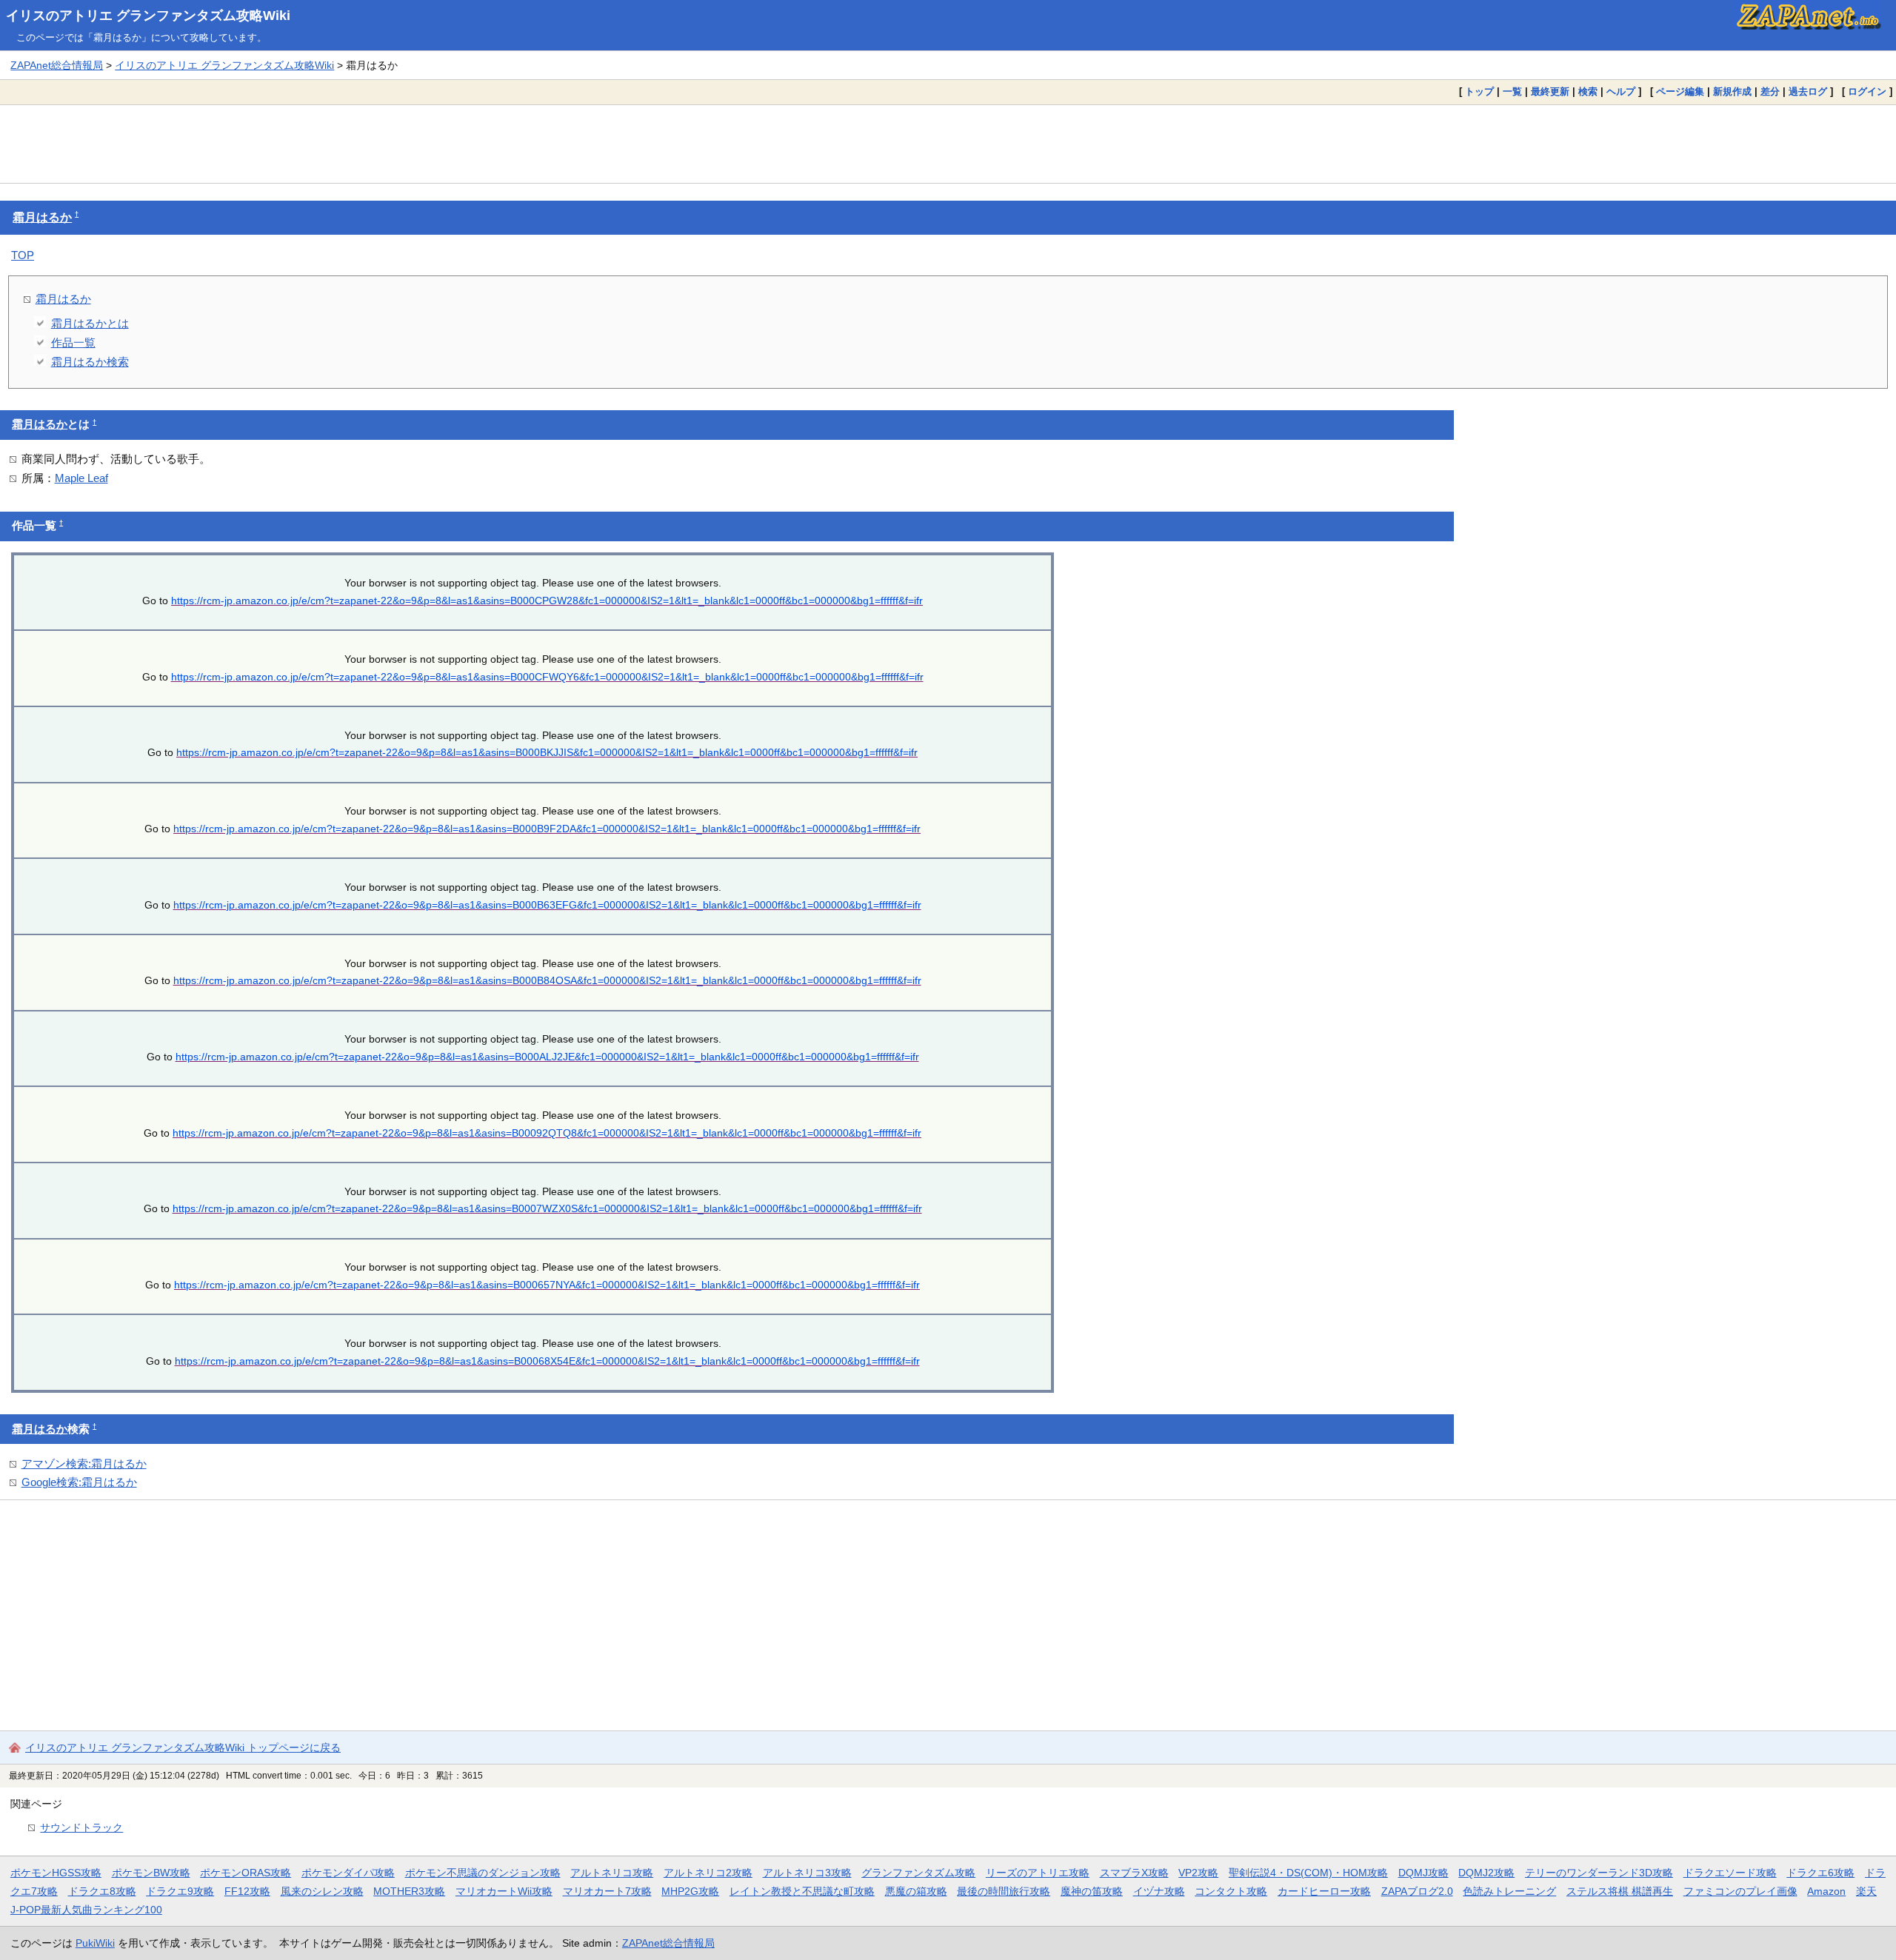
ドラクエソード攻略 (1730, 1873)
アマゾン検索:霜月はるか (84, 1464)
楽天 (1866, 1891)
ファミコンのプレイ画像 (1740, 1891)
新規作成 (1732, 91)
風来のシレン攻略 (322, 1891)
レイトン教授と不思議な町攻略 (802, 1891)
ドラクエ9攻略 (180, 1891)
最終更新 (1550, 91)
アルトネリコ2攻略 (708, 1873)
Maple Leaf (81, 478)
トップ (1479, 91)
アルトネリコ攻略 (612, 1873)
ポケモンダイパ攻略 (348, 1873)
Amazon (1826, 1891)
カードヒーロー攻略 (1324, 1891)
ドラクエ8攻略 (102, 1891)
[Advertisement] (948, 144)
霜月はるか (42, 217)
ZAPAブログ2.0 (1417, 1891)
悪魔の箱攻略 (916, 1891)
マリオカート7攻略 (607, 1891)
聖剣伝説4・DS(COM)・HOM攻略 (1308, 1873)
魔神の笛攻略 (1092, 1891)
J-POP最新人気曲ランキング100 (86, 1910)
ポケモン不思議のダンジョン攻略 (483, 1873)
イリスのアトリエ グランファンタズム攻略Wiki (148, 16)
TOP (23, 255)
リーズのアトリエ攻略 (1038, 1873)
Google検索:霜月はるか (79, 1482)
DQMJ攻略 (1423, 1873)
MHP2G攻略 (690, 1891)
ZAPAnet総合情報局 (57, 65)
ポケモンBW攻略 (151, 1873)
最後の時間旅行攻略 (1004, 1891)
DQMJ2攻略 (1486, 1873)
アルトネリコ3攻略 (807, 1873)
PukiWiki (95, 1943)
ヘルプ (1621, 91)
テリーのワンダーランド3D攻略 (1599, 1873)
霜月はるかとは (90, 323)
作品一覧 (73, 342)
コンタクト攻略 (1231, 1891)
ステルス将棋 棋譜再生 (1620, 1891)
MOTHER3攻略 (409, 1891)
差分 (1770, 91)
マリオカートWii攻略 (504, 1891)
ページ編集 (1680, 91)
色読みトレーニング (1509, 1891)
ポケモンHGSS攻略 (56, 1873)
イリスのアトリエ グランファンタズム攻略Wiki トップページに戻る (183, 1747)
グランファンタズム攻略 (918, 1873)
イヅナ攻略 (1159, 1891)
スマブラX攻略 (1134, 1873)
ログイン (1867, 91)
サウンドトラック (81, 1827)
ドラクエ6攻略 (1820, 1873)
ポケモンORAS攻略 (246, 1873)
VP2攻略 (1198, 1873)
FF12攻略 (247, 1891)
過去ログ (1808, 91)
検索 (1588, 91)
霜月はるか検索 (90, 362)
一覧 (1512, 91)
